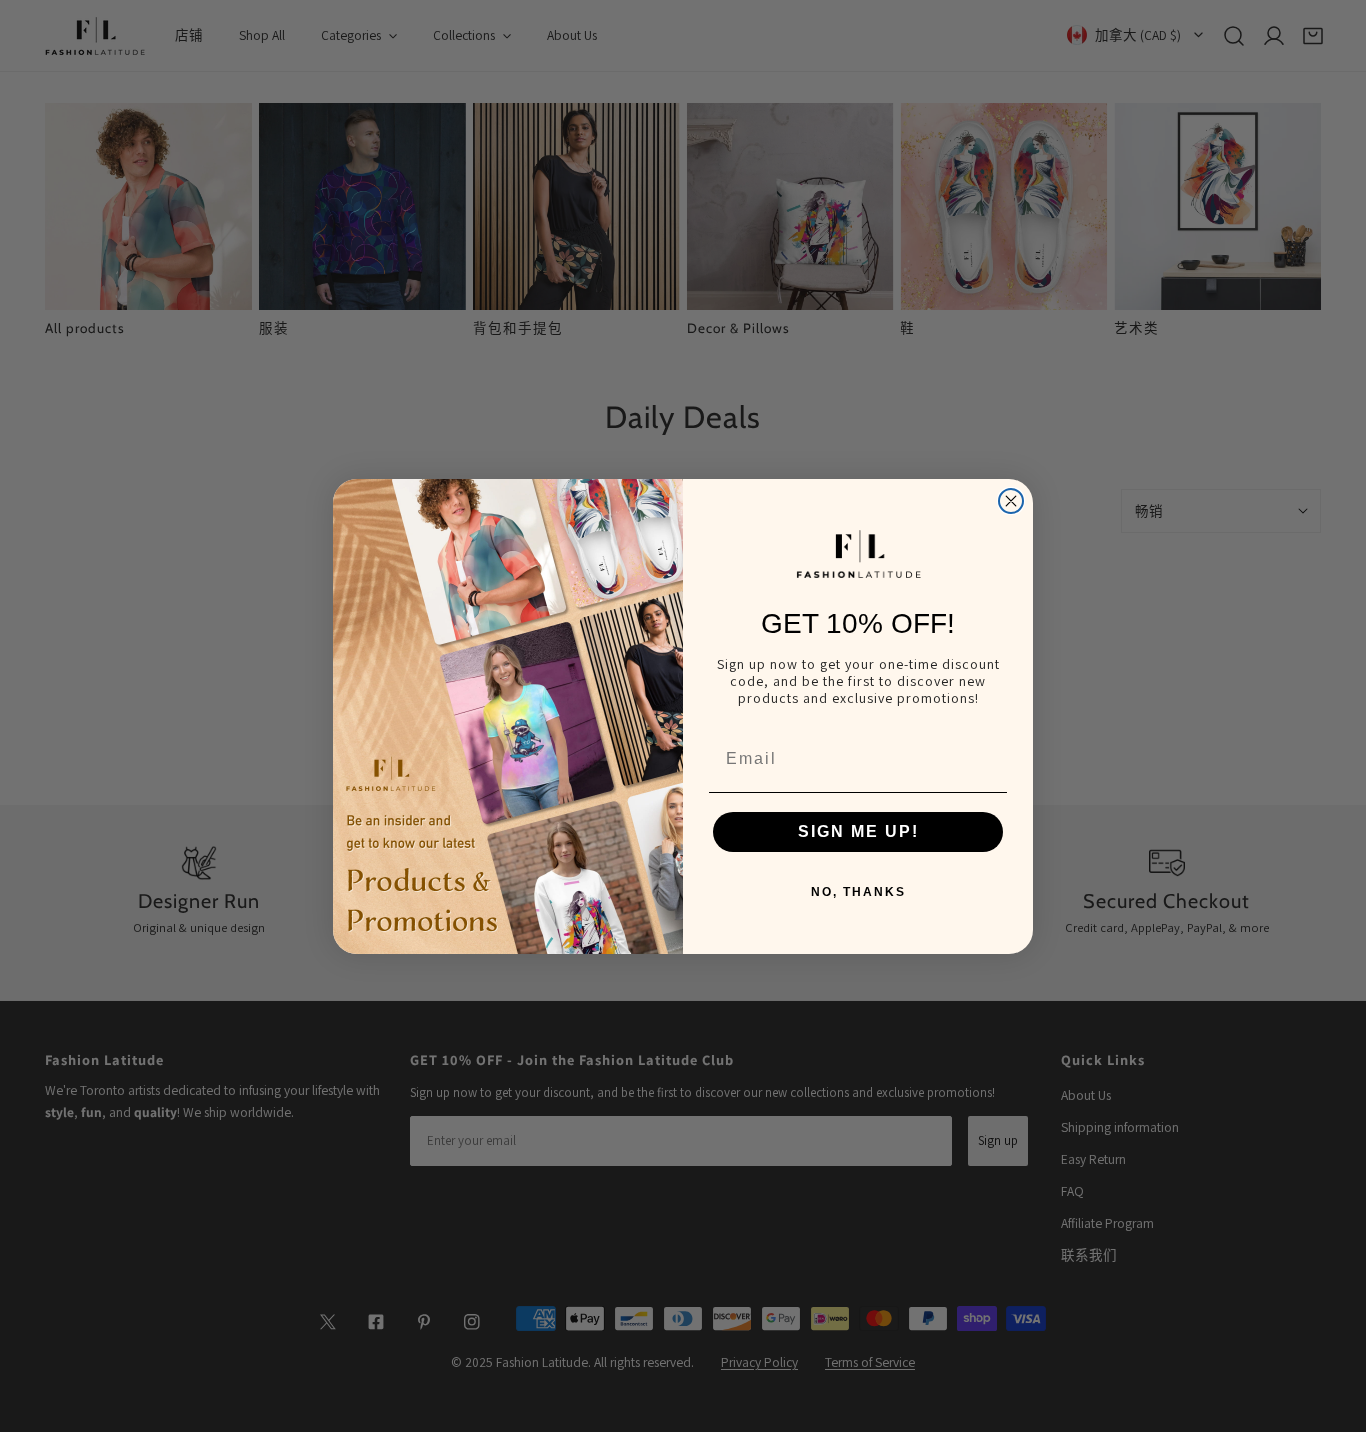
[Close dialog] (1011, 501)
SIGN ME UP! (858, 831)
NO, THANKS (858, 892)
